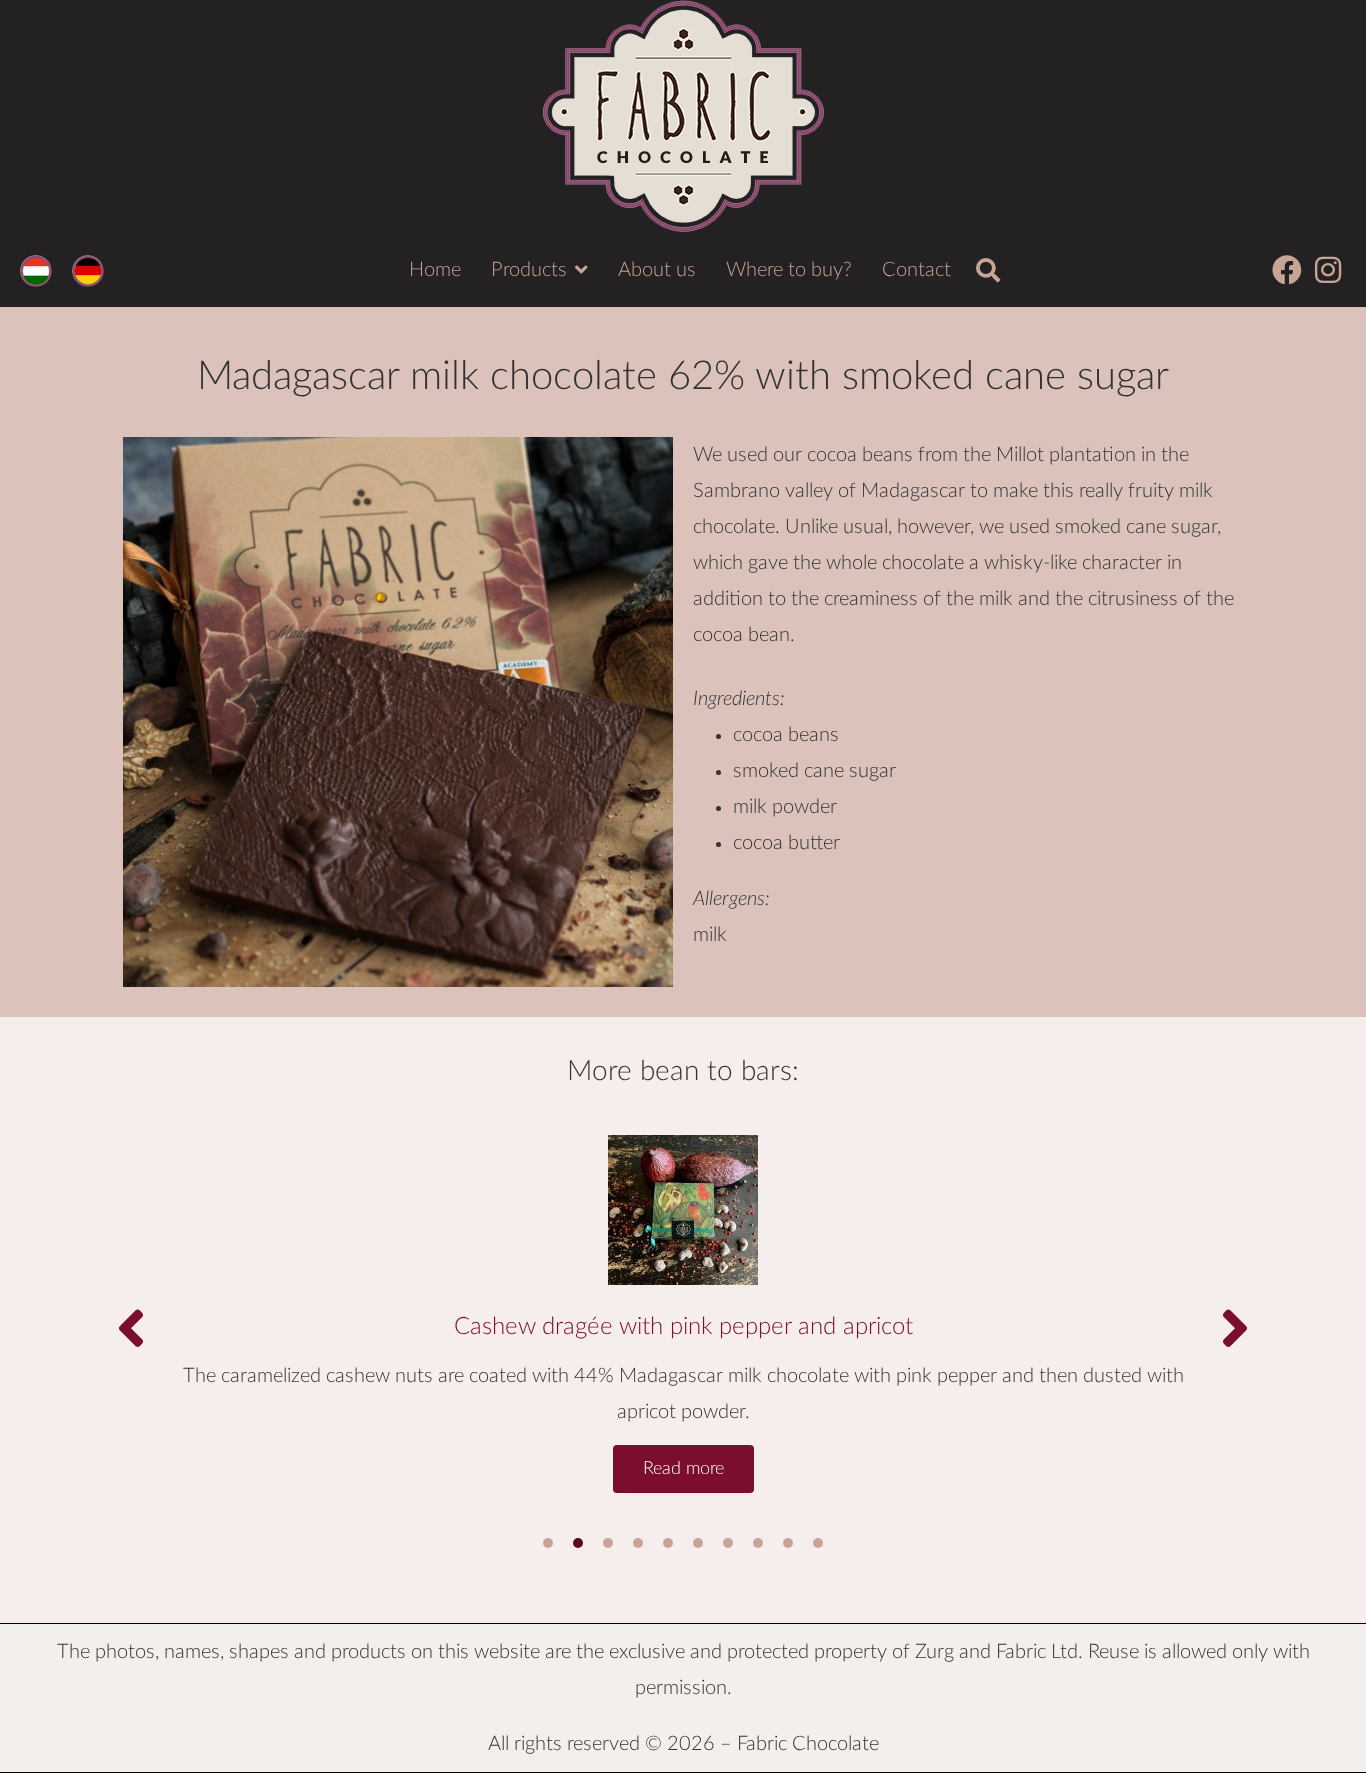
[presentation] (548, 1543)
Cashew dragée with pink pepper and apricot (683, 1327)
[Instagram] (1328, 270)
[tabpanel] (683, 1304)
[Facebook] (1287, 270)
